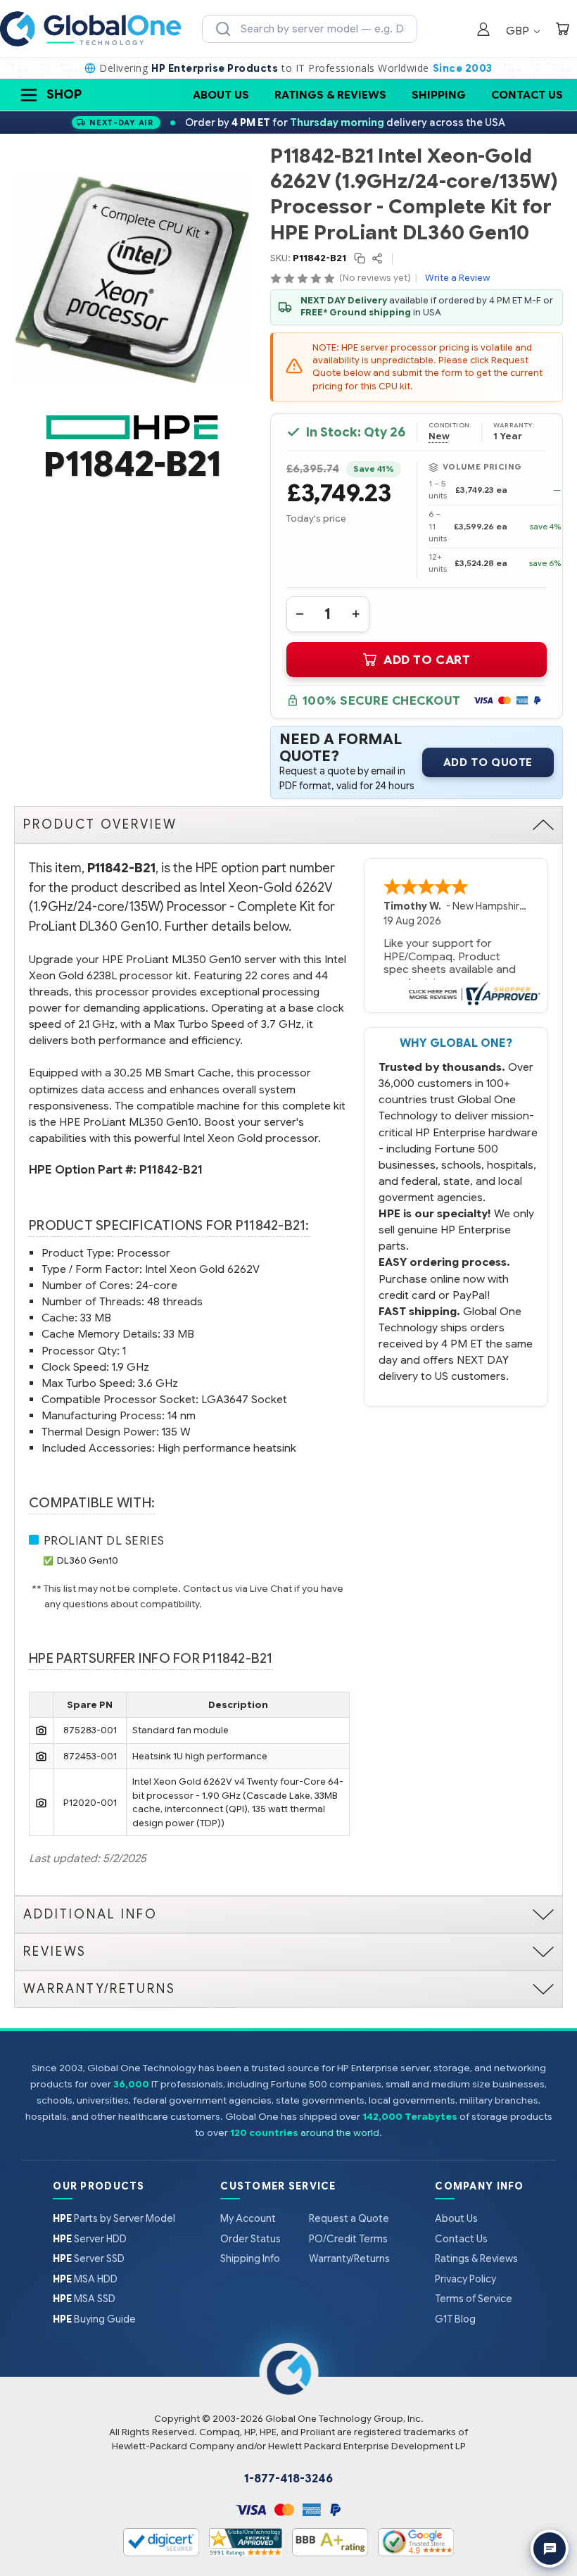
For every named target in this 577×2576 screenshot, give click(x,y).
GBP (519, 31)
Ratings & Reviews (330, 95)
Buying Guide (94, 2319)
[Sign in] (483, 31)
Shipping (439, 95)
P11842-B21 (171, 1170)
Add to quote (488, 762)
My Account (248, 2218)
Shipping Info (250, 2258)
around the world (340, 2133)
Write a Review (457, 278)
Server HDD (90, 2239)
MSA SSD (84, 2299)
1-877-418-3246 (288, 2479)
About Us (221, 95)
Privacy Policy (465, 2279)
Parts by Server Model (114, 2218)
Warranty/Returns (349, 2258)
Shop (64, 94)
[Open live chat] (550, 2549)
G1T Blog (455, 2319)
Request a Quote (349, 2218)
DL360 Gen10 (88, 1560)
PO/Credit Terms (348, 2239)
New (439, 436)
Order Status (251, 2239)
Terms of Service (474, 2299)
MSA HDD (85, 2279)
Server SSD (89, 2258)
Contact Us (527, 95)
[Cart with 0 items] (562, 31)
